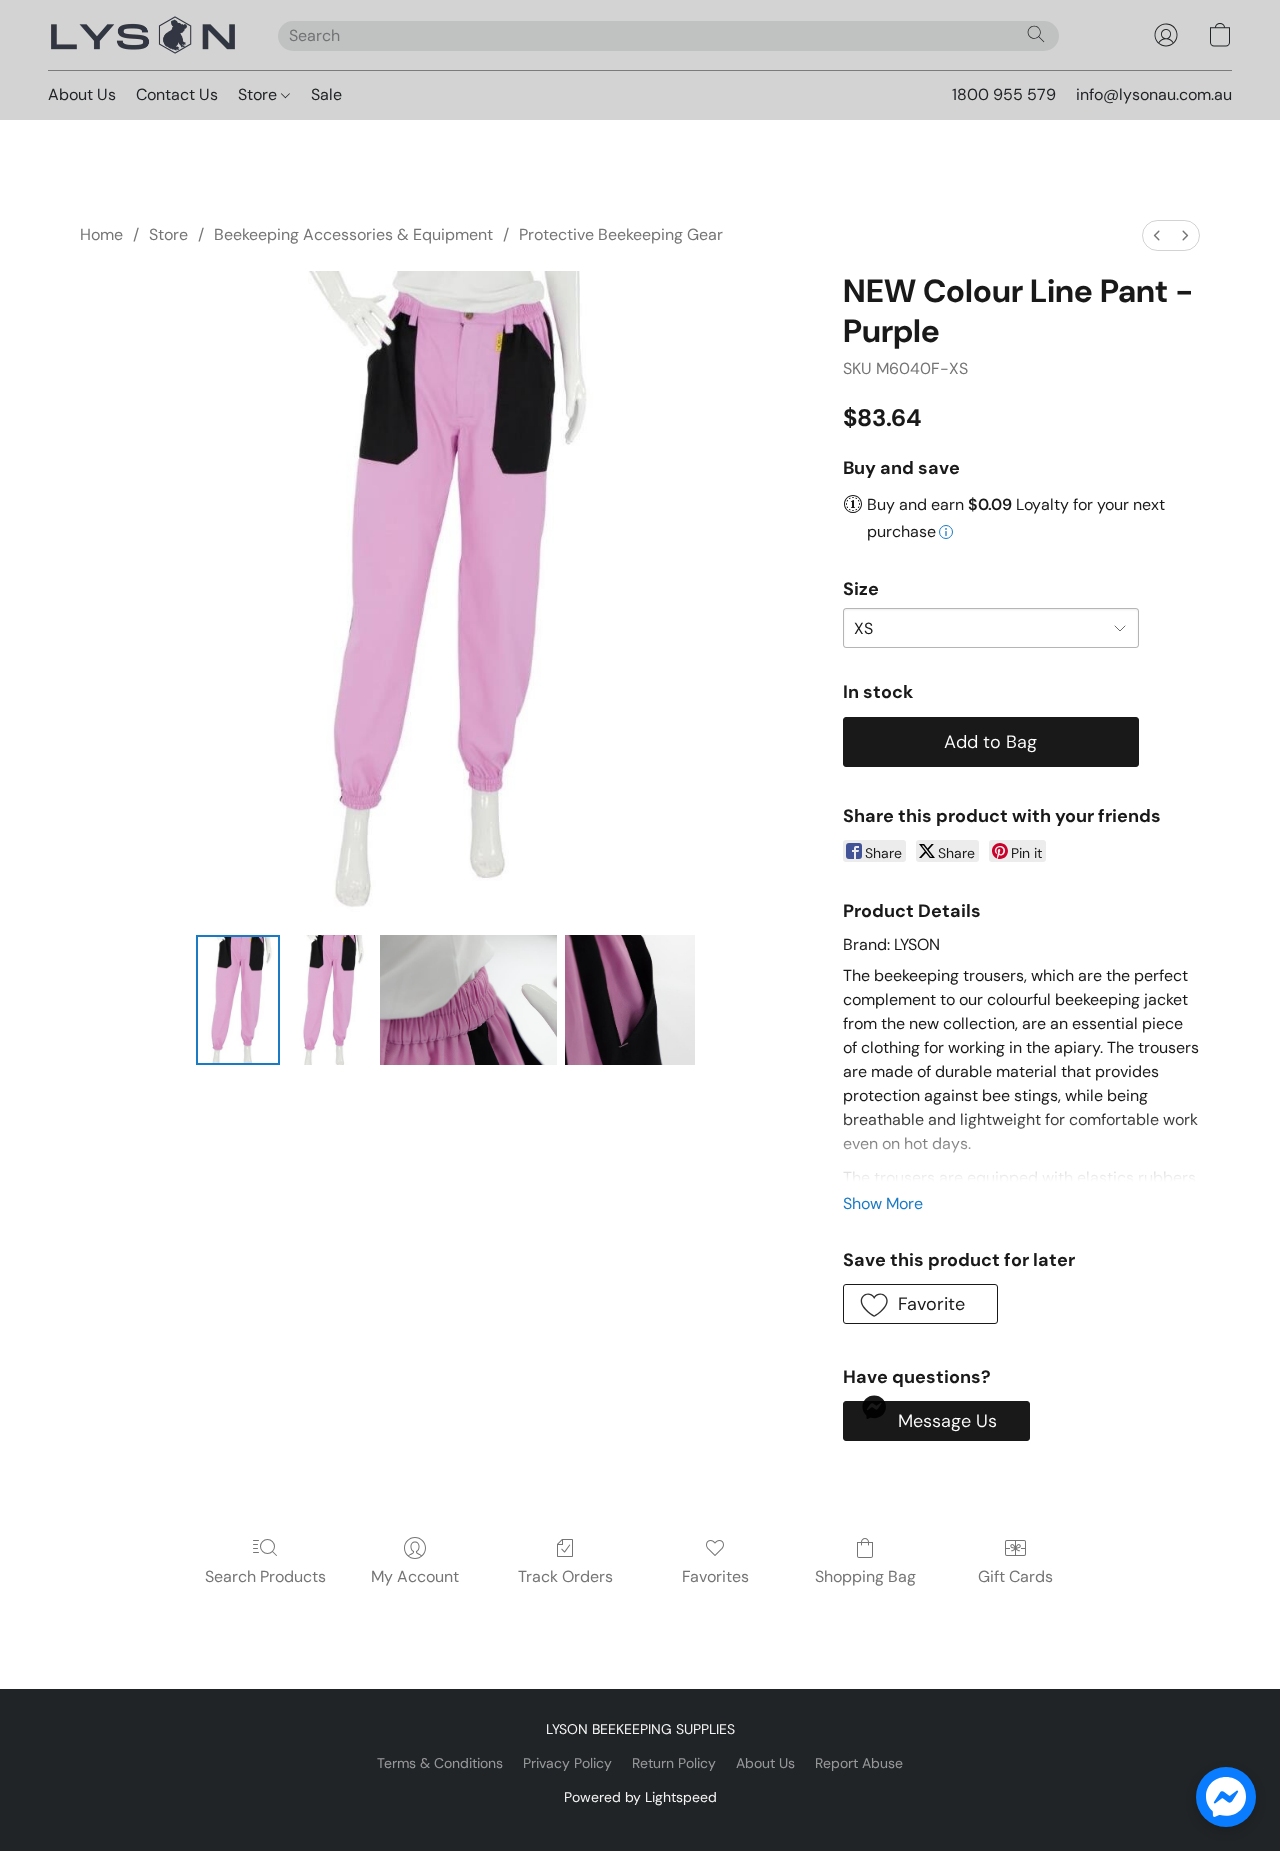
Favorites (715, 1576)
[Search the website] (1036, 34)
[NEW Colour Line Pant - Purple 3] (630, 1000)
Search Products (265, 1576)
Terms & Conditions (440, 1763)
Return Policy (674, 1763)
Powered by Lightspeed (640, 1797)
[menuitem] (1157, 235)
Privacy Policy (567, 1763)
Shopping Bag (865, 1576)
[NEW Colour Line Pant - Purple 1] (330, 1000)
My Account (415, 1576)
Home (101, 234)
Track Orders (565, 1576)
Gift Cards (1015, 1576)
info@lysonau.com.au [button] (1154, 94)
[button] (143, 35)
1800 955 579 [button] (1004, 94)
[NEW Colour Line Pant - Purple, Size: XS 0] (238, 1000)
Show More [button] (883, 1203)
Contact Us (177, 94)
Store (259, 94)
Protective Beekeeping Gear (621, 234)
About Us (82, 94)
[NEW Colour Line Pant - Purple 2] (468, 1000)
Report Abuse (859, 1763)
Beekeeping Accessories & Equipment (353, 234)
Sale (326, 94)
